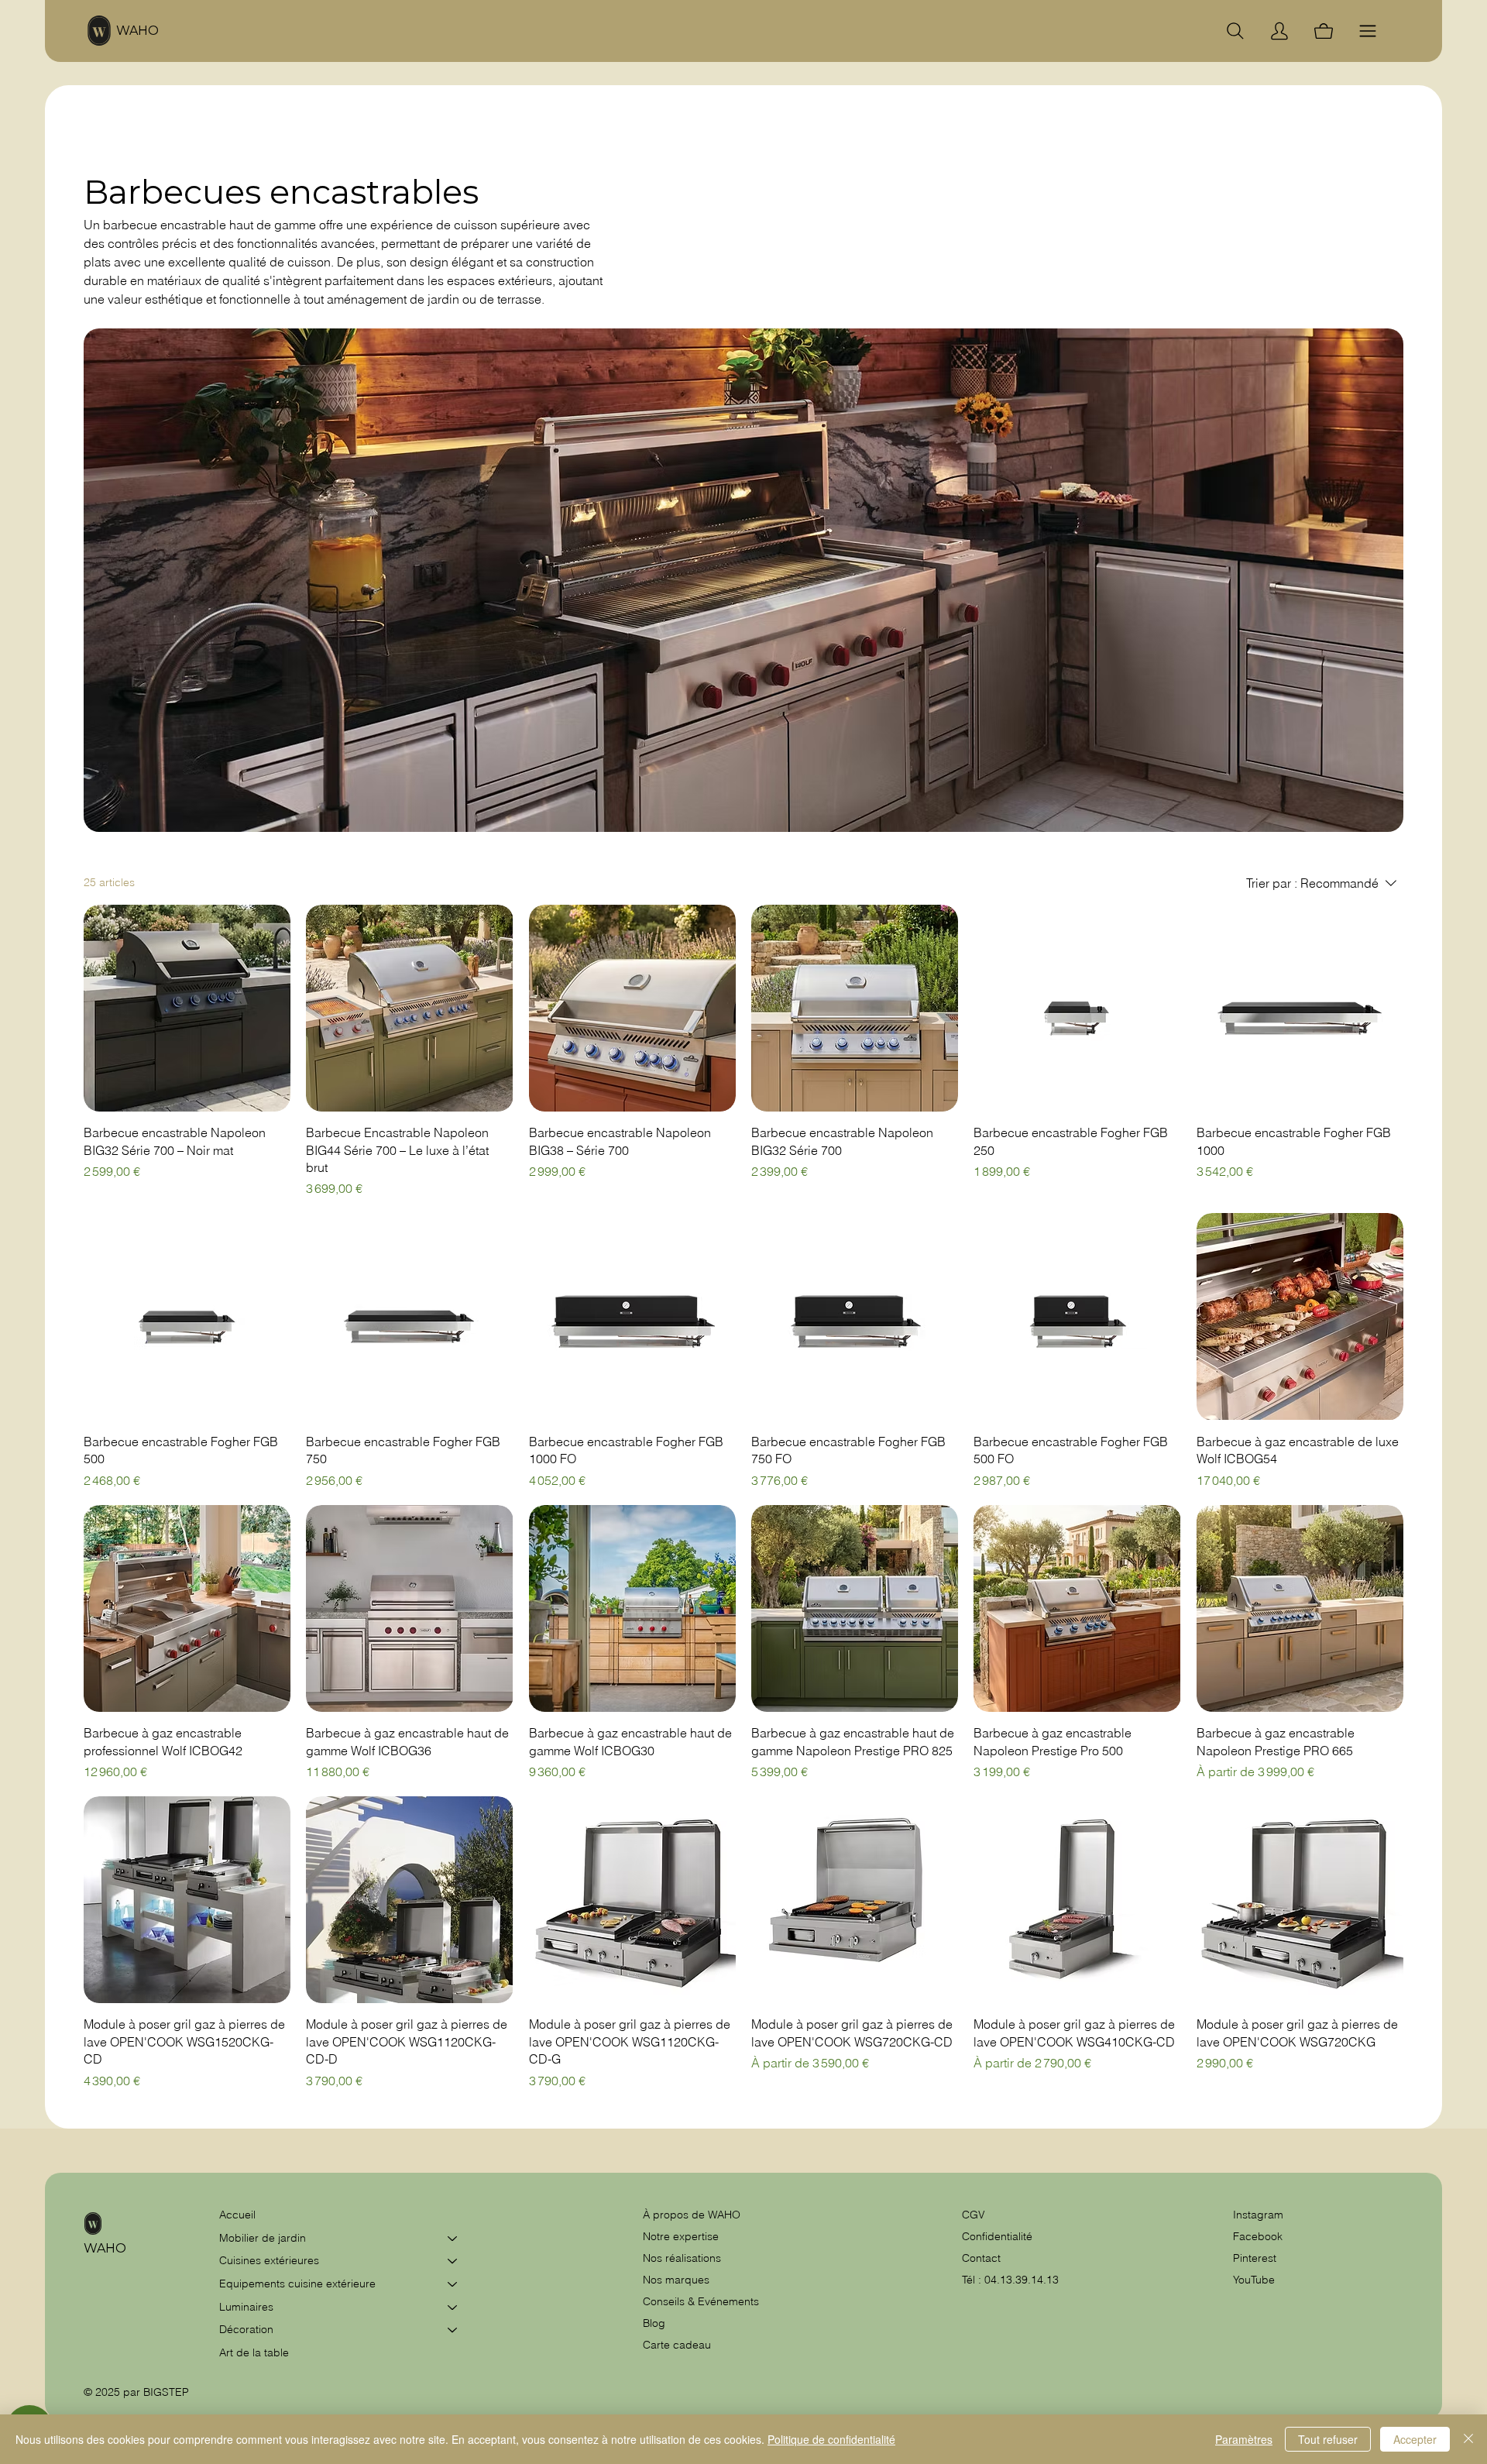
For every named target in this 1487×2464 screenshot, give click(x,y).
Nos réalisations (682, 2258)
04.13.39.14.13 (1022, 2280)
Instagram (1258, 2215)
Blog (654, 2323)
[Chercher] (1235, 31)
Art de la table (254, 2352)
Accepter (1415, 2439)
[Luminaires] (453, 2308)
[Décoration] (453, 2330)
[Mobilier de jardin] (453, 2239)
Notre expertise (681, 2236)
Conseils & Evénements (701, 2301)
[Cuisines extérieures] (453, 2261)
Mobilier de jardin (263, 2238)
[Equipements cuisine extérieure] (453, 2284)
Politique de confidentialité (831, 2439)
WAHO (137, 31)
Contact (981, 2258)
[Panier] (1324, 31)
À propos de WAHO (692, 2215)
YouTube (1254, 2280)
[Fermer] (1468, 2439)
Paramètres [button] (1244, 2439)
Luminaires (246, 2307)
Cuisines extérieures (269, 2260)
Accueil (237, 2215)
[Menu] (1368, 31)
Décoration (246, 2329)
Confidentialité (997, 2236)
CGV (975, 2215)
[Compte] (1279, 31)
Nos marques (676, 2280)
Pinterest (1255, 2258)
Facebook (1258, 2236)
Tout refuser (1328, 2439)
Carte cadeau (677, 2345)
